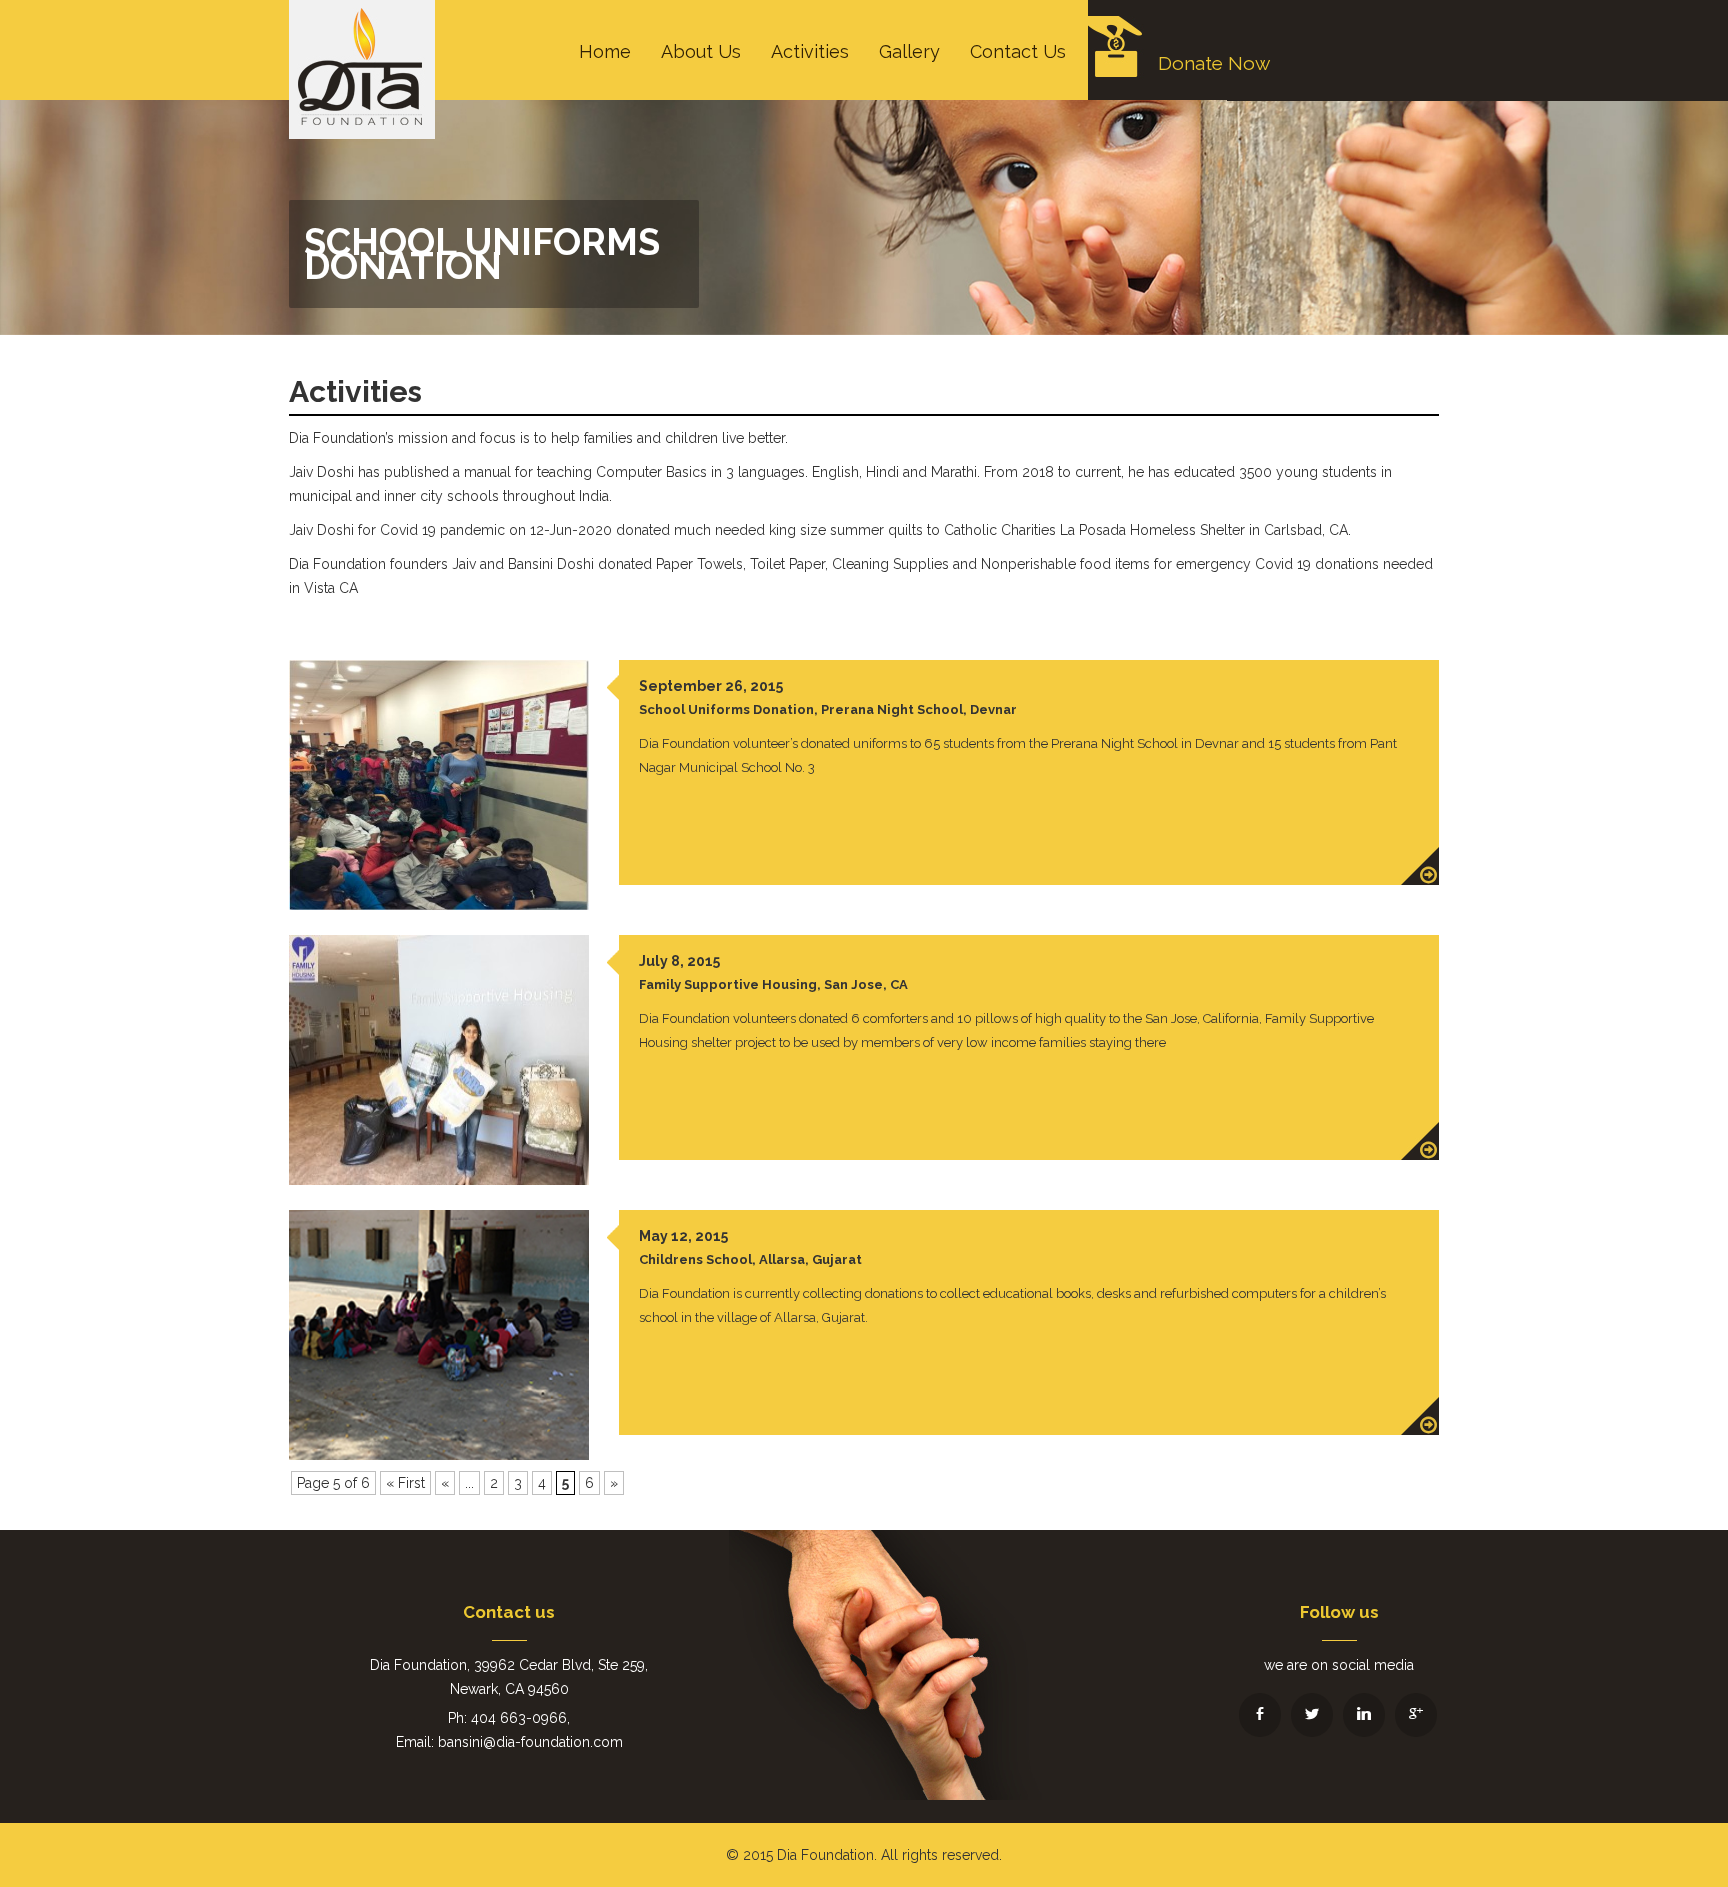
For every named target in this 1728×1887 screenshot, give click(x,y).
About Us (701, 51)
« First (405, 1483)
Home (605, 51)
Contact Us (1018, 51)
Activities (810, 51)
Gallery (909, 51)
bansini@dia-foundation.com (530, 1742)
